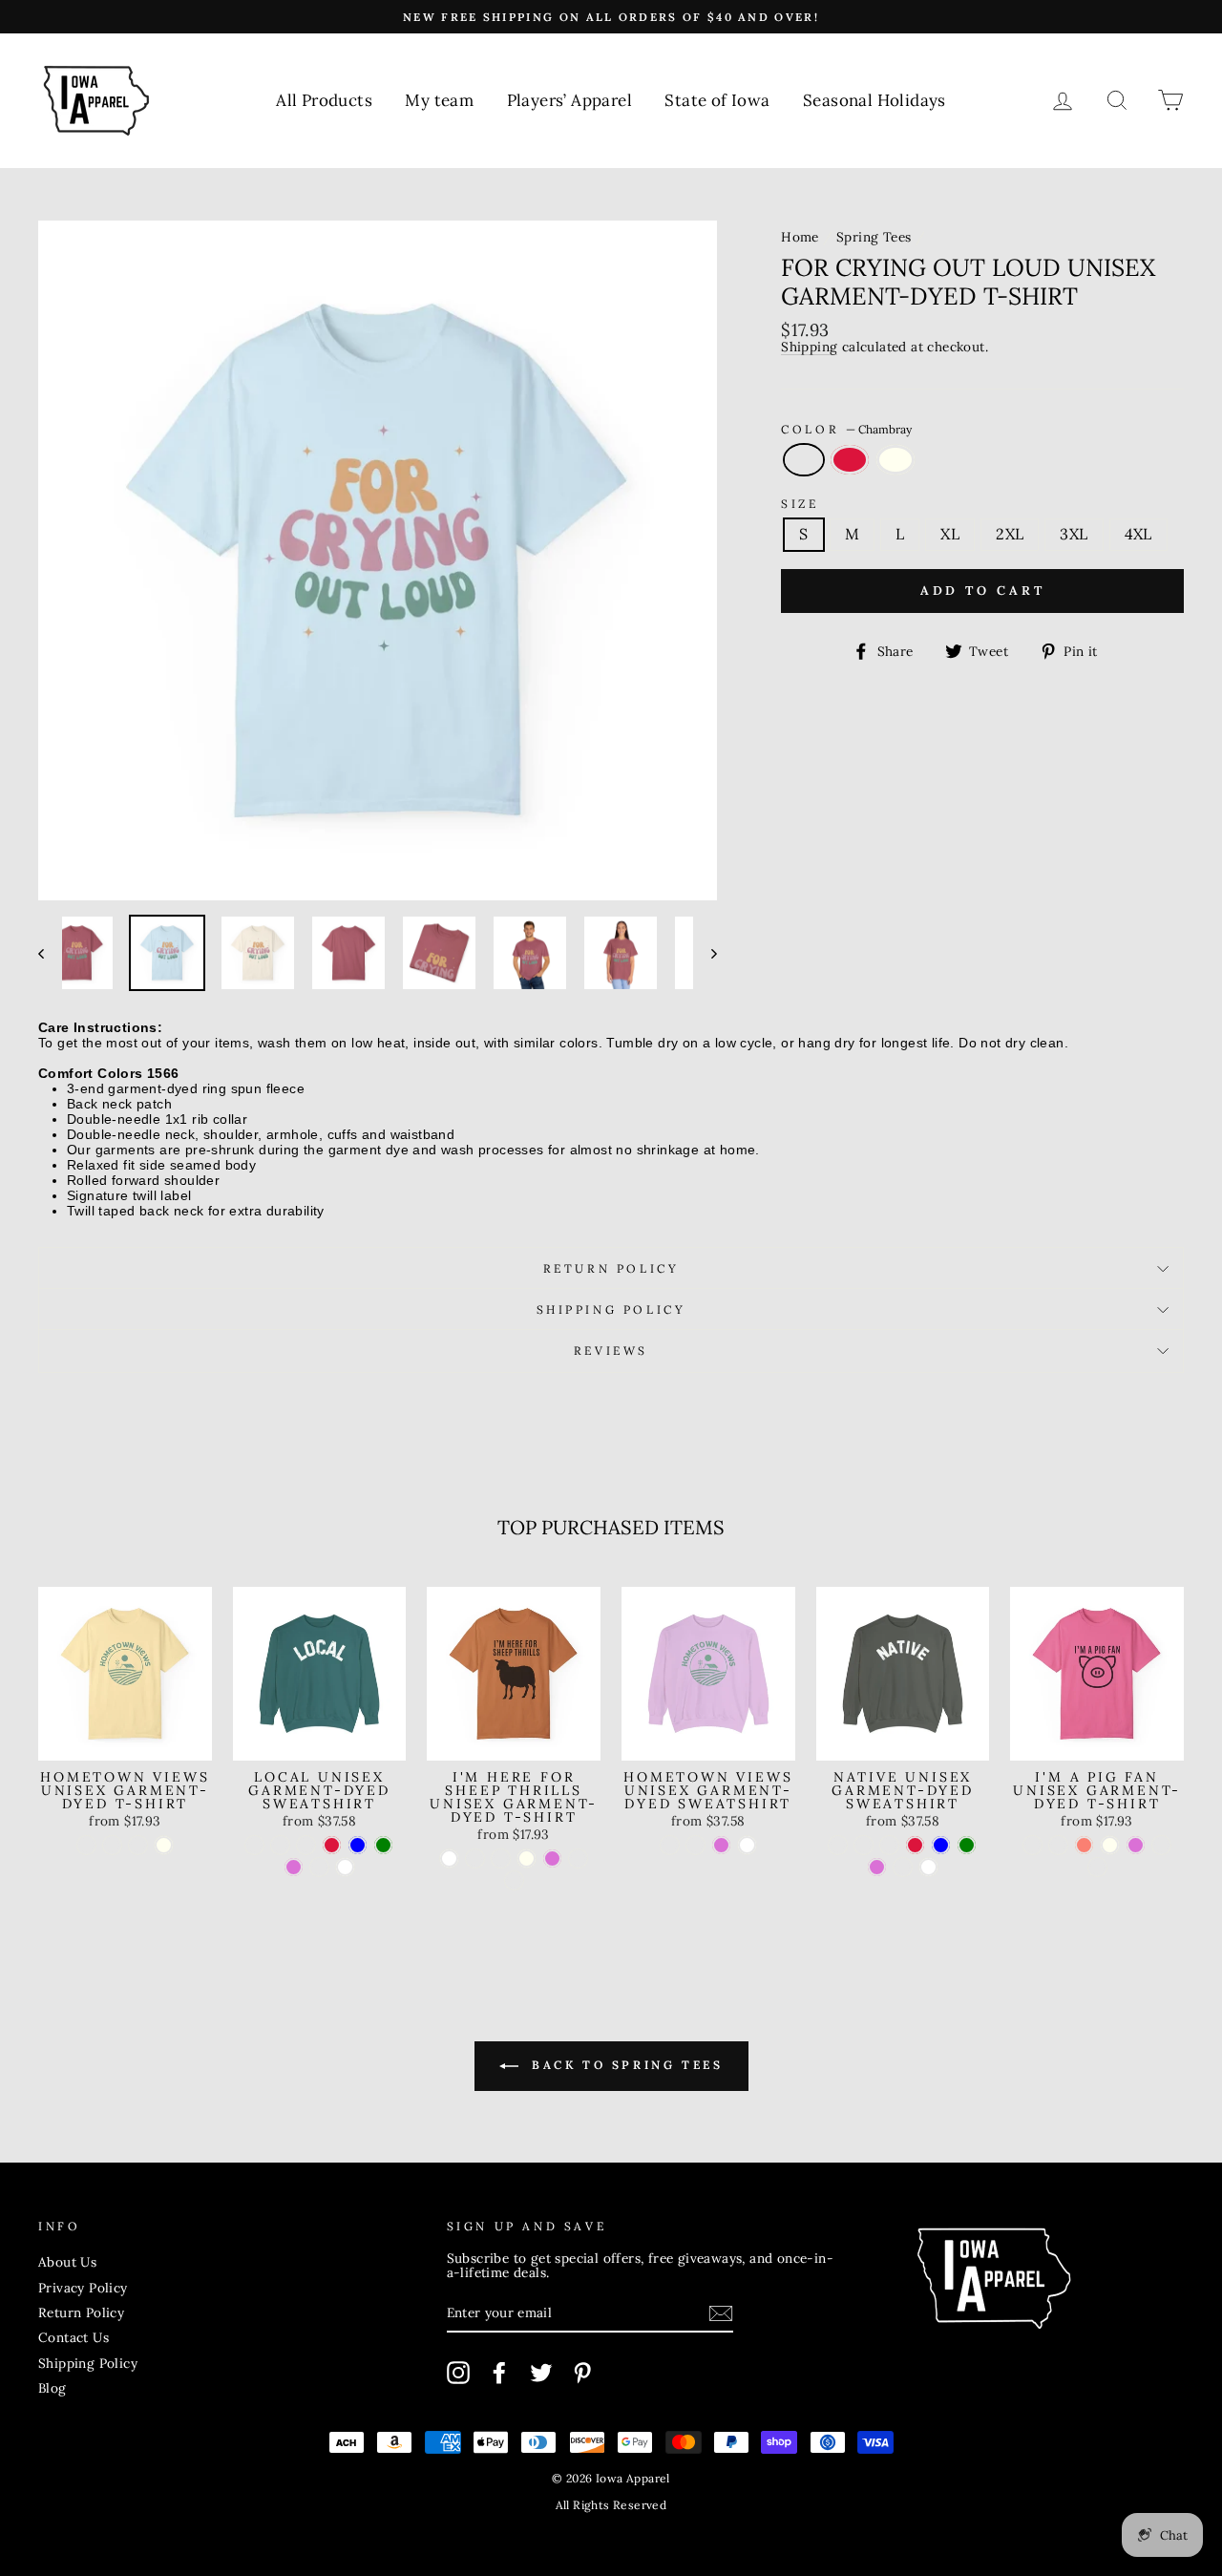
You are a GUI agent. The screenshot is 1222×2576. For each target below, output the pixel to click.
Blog (53, 2388)
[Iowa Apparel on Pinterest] (582, 2373)
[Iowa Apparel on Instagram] (458, 2373)
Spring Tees (874, 237)
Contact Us (74, 2337)
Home (800, 237)
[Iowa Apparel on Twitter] (541, 2373)
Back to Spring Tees (625, 2065)
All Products (324, 100)
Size (800, 504)
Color (846, 429)
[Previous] (50, 953)
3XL (1074, 534)
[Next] (705, 953)
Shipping (809, 348)
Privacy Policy (83, 2288)
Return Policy (611, 1268)
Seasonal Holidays (874, 100)
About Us (67, 2262)
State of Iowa (717, 100)
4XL (1138, 534)
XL (950, 534)
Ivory (895, 460)
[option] (611, 17)
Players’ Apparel (569, 100)
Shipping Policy (611, 1309)
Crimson (850, 460)
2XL (1010, 534)
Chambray (804, 460)
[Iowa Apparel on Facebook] (499, 2373)
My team (439, 100)
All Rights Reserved (611, 2505)
